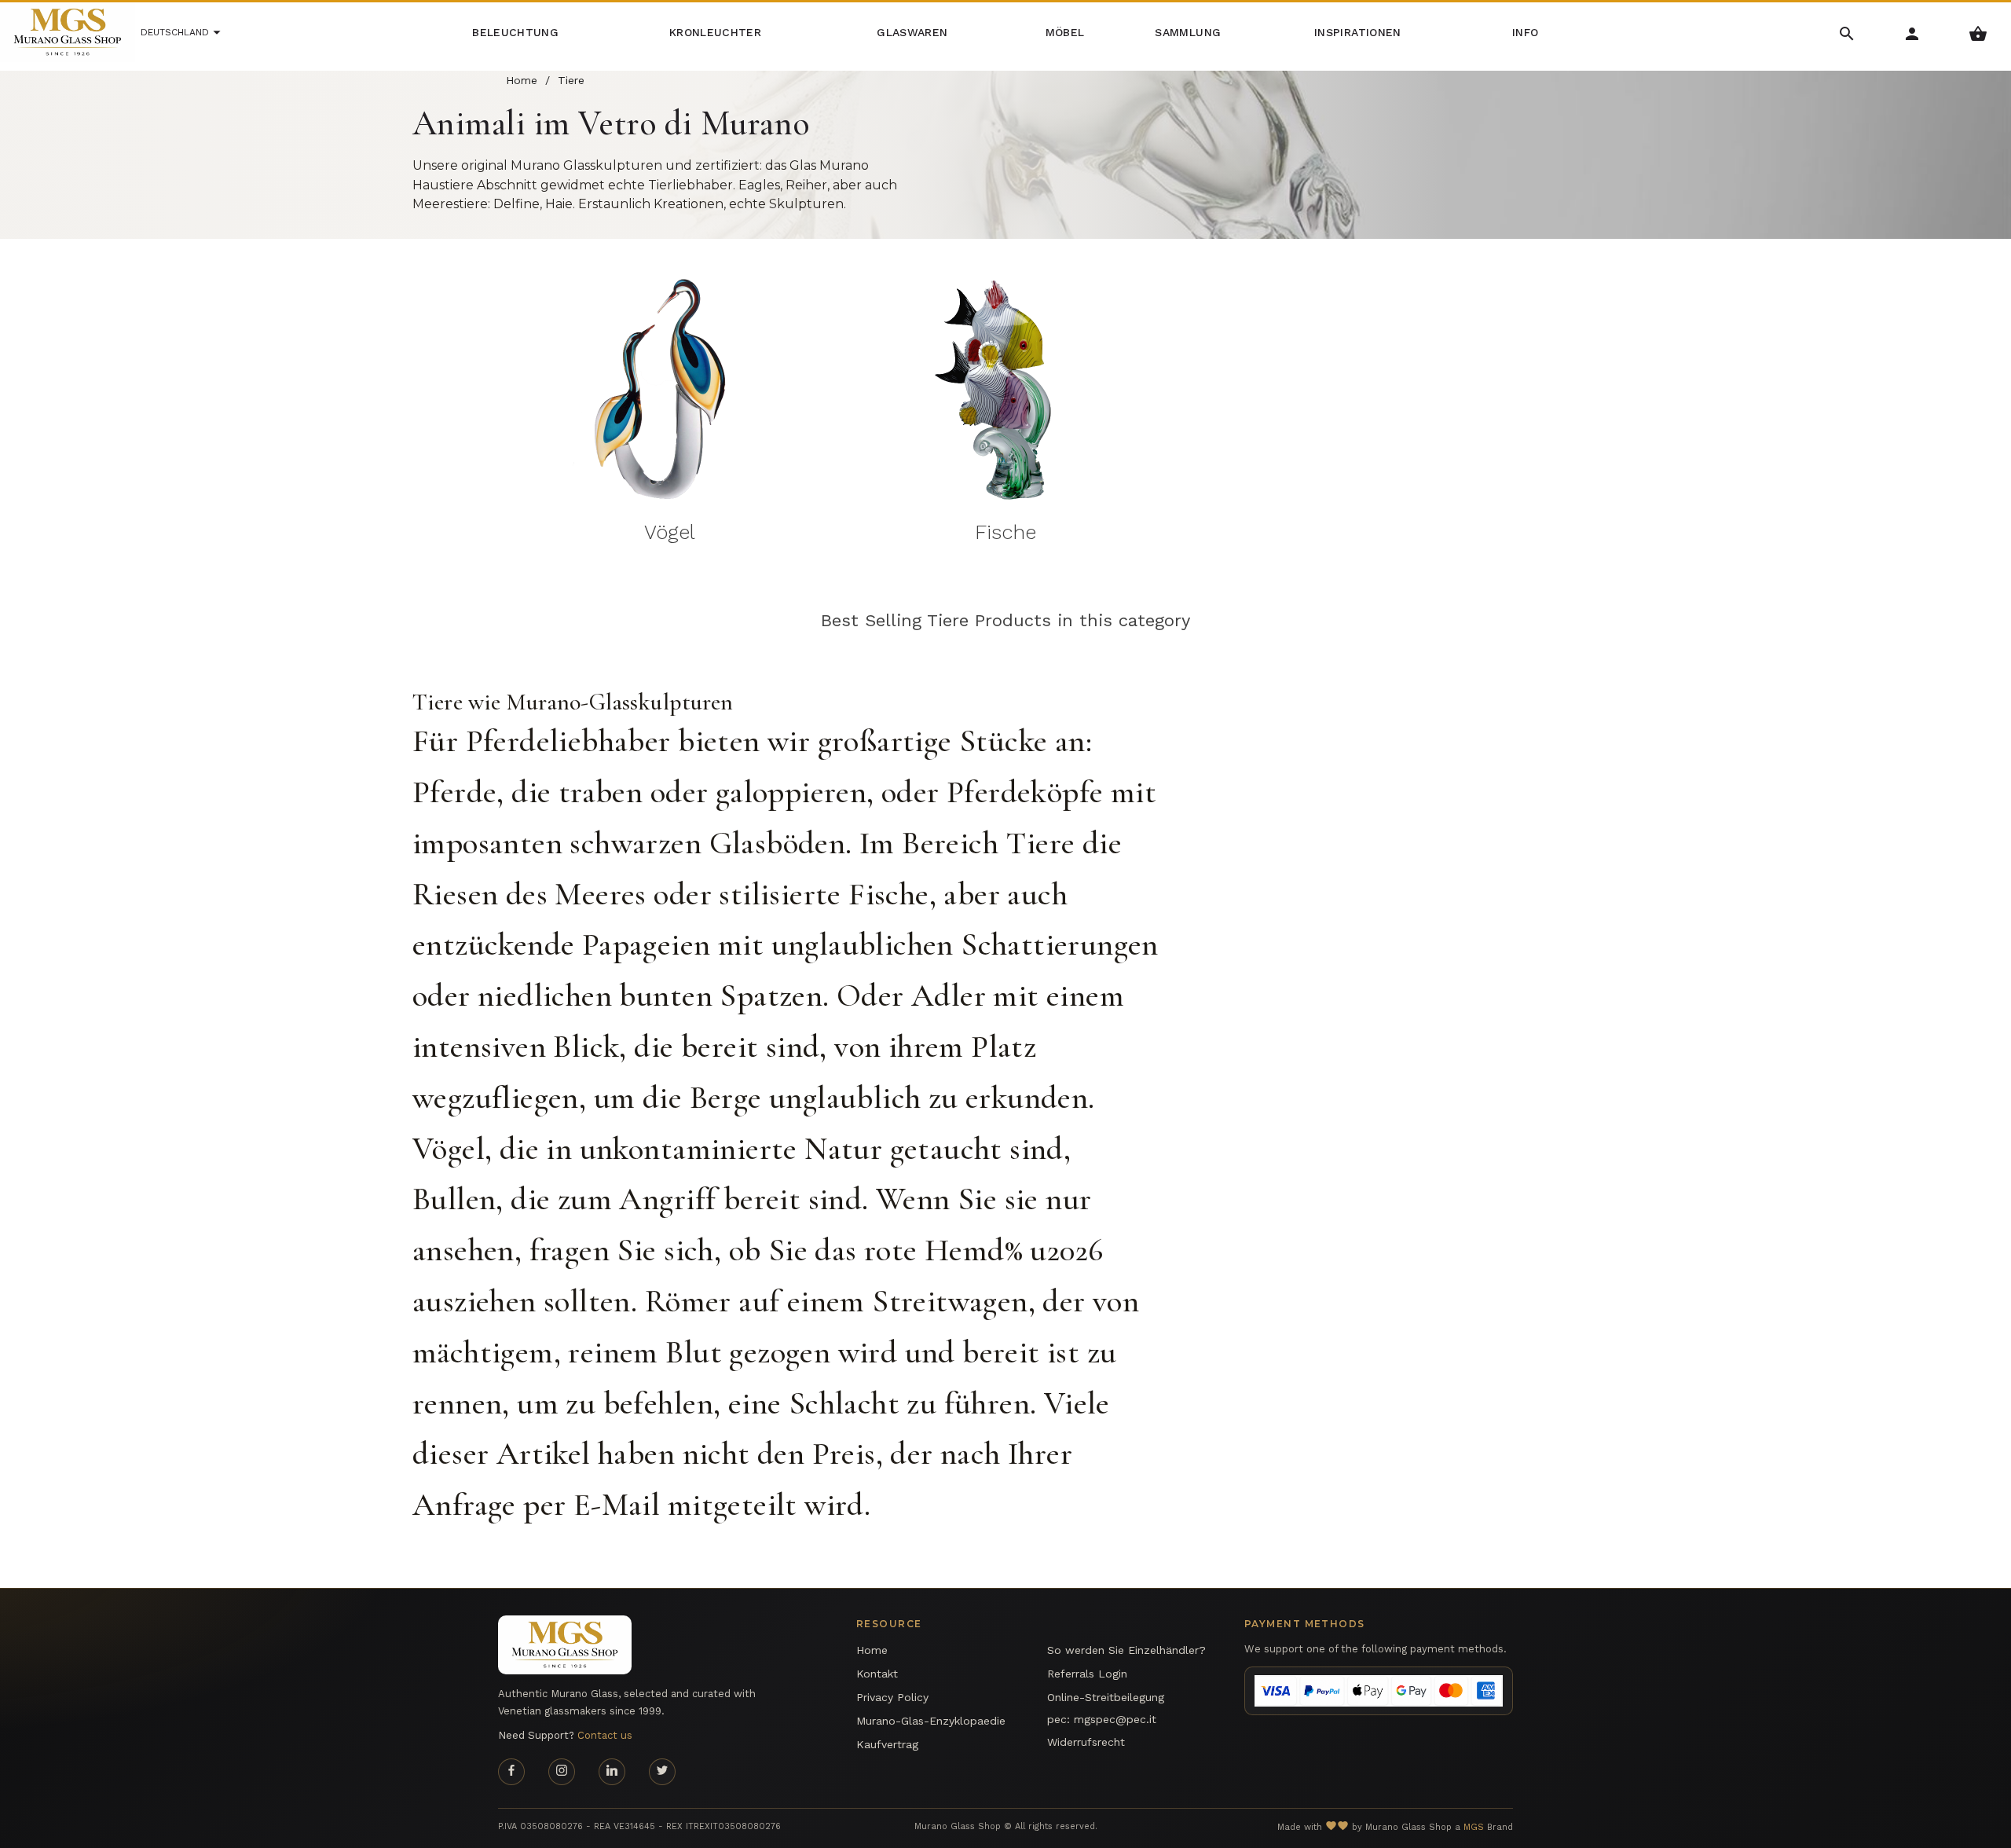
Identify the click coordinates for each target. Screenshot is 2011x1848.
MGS (1474, 1827)
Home (872, 1650)
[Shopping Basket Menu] (1978, 33)
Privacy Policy (892, 1697)
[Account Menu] (1912, 33)
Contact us (605, 1735)
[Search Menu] (1847, 33)
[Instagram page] (562, 1772)
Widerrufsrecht (1086, 1742)
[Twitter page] (662, 1772)
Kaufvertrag (887, 1744)
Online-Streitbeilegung (1106, 1697)
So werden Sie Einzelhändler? (1126, 1650)
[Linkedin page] (612, 1772)
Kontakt (877, 1674)
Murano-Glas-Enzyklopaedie (931, 1721)
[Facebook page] (511, 1772)
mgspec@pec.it (1115, 1719)
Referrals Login (1087, 1674)
